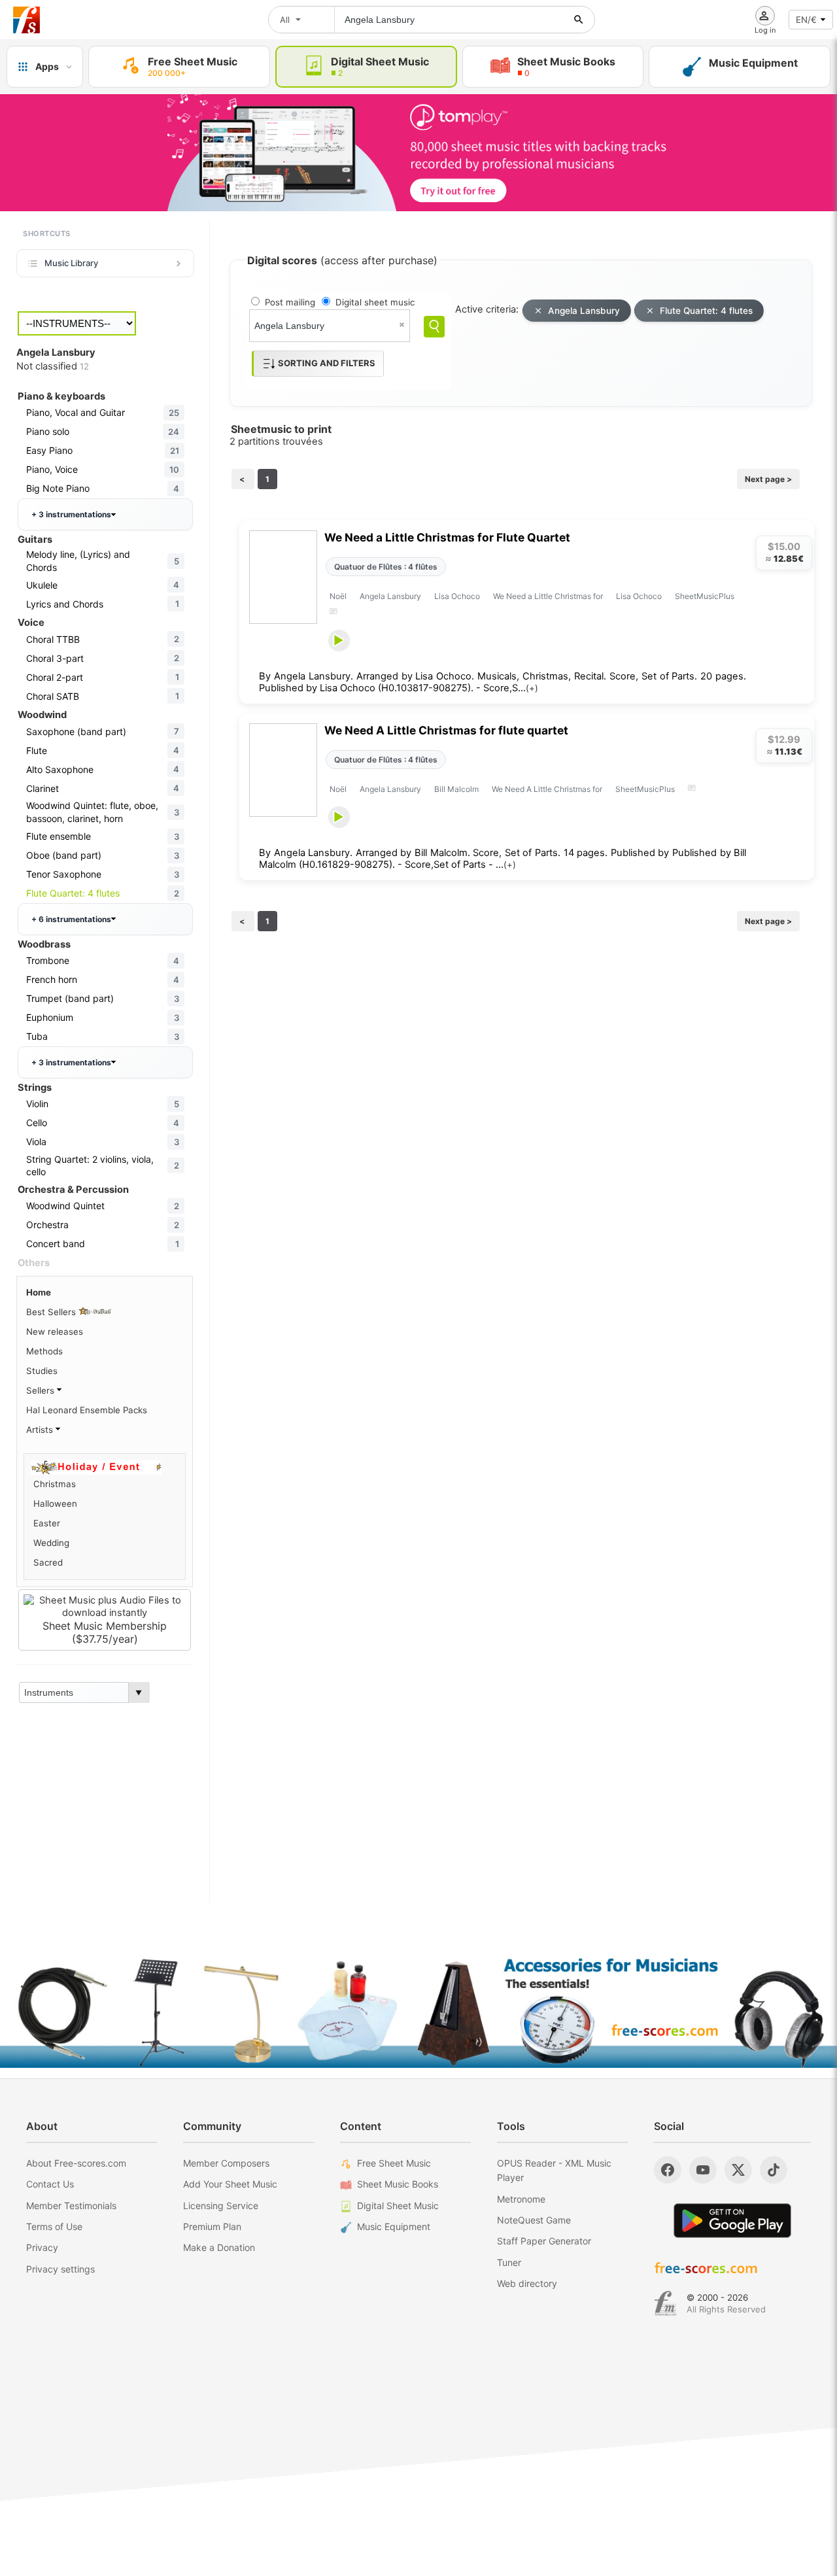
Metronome (521, 2199)
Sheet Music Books (398, 2184)
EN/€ (806, 20)
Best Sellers (52, 1312)
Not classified (53, 366)
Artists (41, 1430)
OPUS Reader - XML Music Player (554, 2170)
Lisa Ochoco (457, 596)
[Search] (434, 327)
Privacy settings (60, 2269)
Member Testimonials (71, 2206)
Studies (42, 1371)
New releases (55, 1331)
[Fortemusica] (665, 2303)
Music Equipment (394, 2226)
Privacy (42, 2247)
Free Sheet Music (394, 2163)
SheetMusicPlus (705, 596)
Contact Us (50, 2184)
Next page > (768, 479)
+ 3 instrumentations (71, 514)
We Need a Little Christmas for (548, 596)
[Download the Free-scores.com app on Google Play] (732, 2221)
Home (39, 1292)
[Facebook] (668, 2170)
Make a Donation (219, 2247)
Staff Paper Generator (544, 2241)
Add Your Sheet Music (230, 2184)
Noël (338, 596)
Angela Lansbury (584, 311)
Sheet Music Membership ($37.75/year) (105, 1632)
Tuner (509, 2262)
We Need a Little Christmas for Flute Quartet (447, 537)
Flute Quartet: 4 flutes (706, 311)
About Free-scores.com (76, 2163)
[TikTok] (774, 2170)
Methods (44, 1351)
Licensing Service (221, 2206)
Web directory (527, 2283)
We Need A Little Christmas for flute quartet (446, 730)
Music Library (71, 263)
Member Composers (226, 2163)
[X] (738, 2170)
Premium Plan (212, 2226)
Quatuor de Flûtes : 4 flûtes (386, 567)
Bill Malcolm (456, 789)
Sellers (42, 1390)
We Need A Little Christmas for (547, 789)
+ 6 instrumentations (71, 919)
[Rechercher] (579, 20)
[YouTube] (703, 2170)
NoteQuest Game (534, 2220)
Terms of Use (54, 2226)
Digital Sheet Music (398, 2206)
